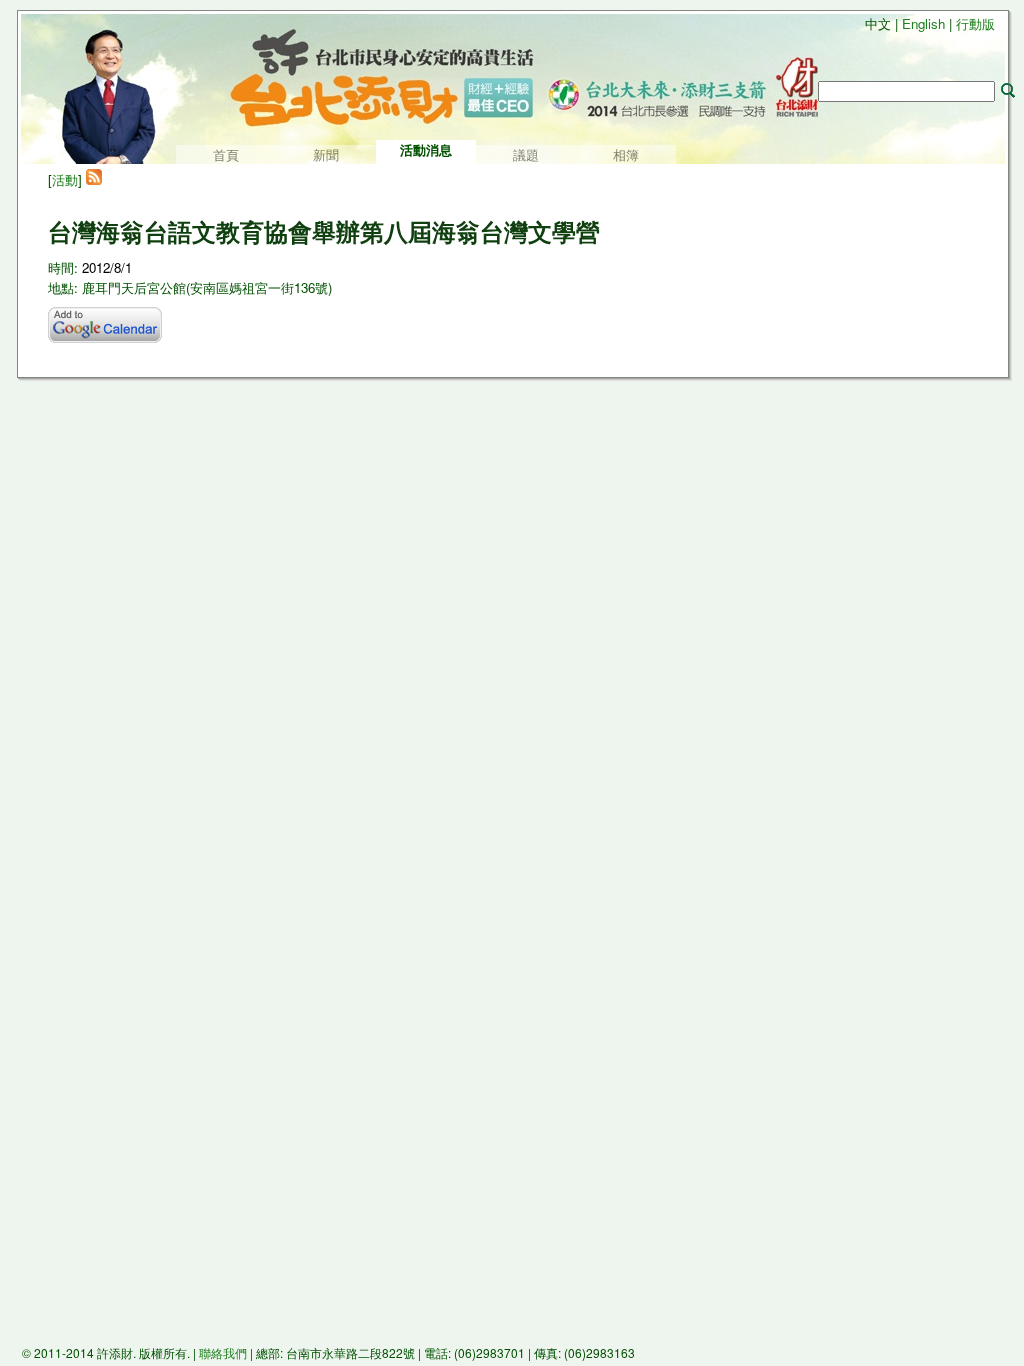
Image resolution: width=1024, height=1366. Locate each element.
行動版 (975, 23)
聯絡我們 (223, 1352)
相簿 (626, 155)
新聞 (326, 155)
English (923, 23)
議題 (526, 155)
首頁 (226, 155)
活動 (65, 179)
